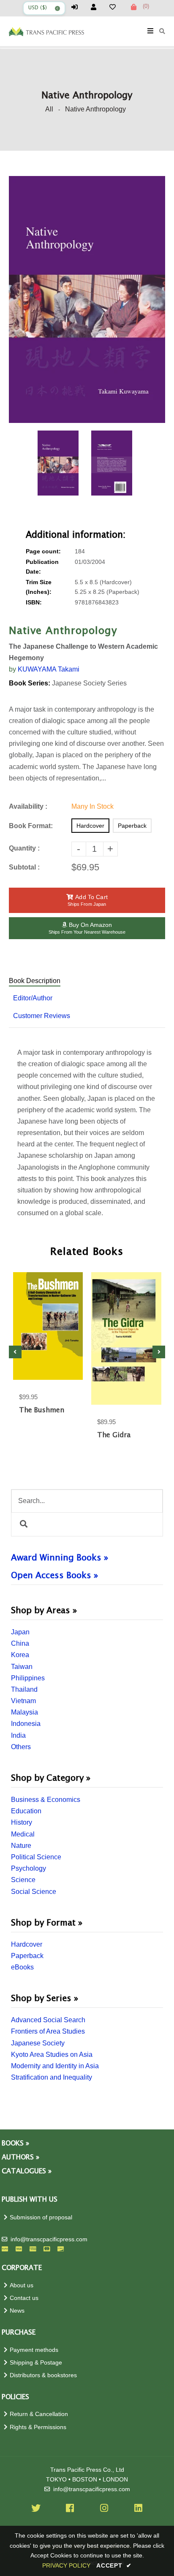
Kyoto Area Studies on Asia (52, 2055)
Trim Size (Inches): (39, 587)
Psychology (29, 1868)
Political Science (36, 1857)
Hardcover (27, 1944)
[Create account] (97, 7)
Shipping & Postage (36, 2363)
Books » (15, 2144)
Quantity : (24, 848)
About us (22, 2285)
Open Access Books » (54, 1576)
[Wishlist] (116, 7)
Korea (20, 1655)
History (22, 1822)
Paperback (27, 1956)
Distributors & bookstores (43, 2375)
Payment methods (34, 2350)
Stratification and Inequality (52, 2077)
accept (114, 2565)
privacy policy (66, 2565)
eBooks (22, 1967)
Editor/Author (33, 998)
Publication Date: (42, 567)
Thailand (24, 1689)
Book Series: (30, 683)
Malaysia (24, 1712)
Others (21, 1747)
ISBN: (34, 603)
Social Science (34, 1892)
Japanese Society (38, 2043)
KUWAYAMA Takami (49, 669)
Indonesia (26, 1724)
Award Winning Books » (60, 1558)
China (20, 1643)
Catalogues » (27, 2171)
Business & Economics (46, 1800)
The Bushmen (42, 1410)
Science (23, 1880)
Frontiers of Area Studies (48, 2031)
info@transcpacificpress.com (49, 2239)
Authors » (20, 2158)
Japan (20, 1632)
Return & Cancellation (39, 2414)
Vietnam (23, 1701)
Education (26, 1811)
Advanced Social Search (48, 2020)
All (49, 109)
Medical (23, 1834)
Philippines (28, 1678)
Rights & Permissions (38, 2427)
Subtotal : (24, 867)
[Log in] (78, 7)
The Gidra (114, 1435)
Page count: (43, 551)
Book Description (35, 981)
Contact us (24, 2298)
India (18, 1735)
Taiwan (22, 1667)
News (17, 2311)
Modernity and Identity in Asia (55, 2066)
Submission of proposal (41, 2217)
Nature (21, 1846)
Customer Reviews (42, 1016)
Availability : (28, 806)
